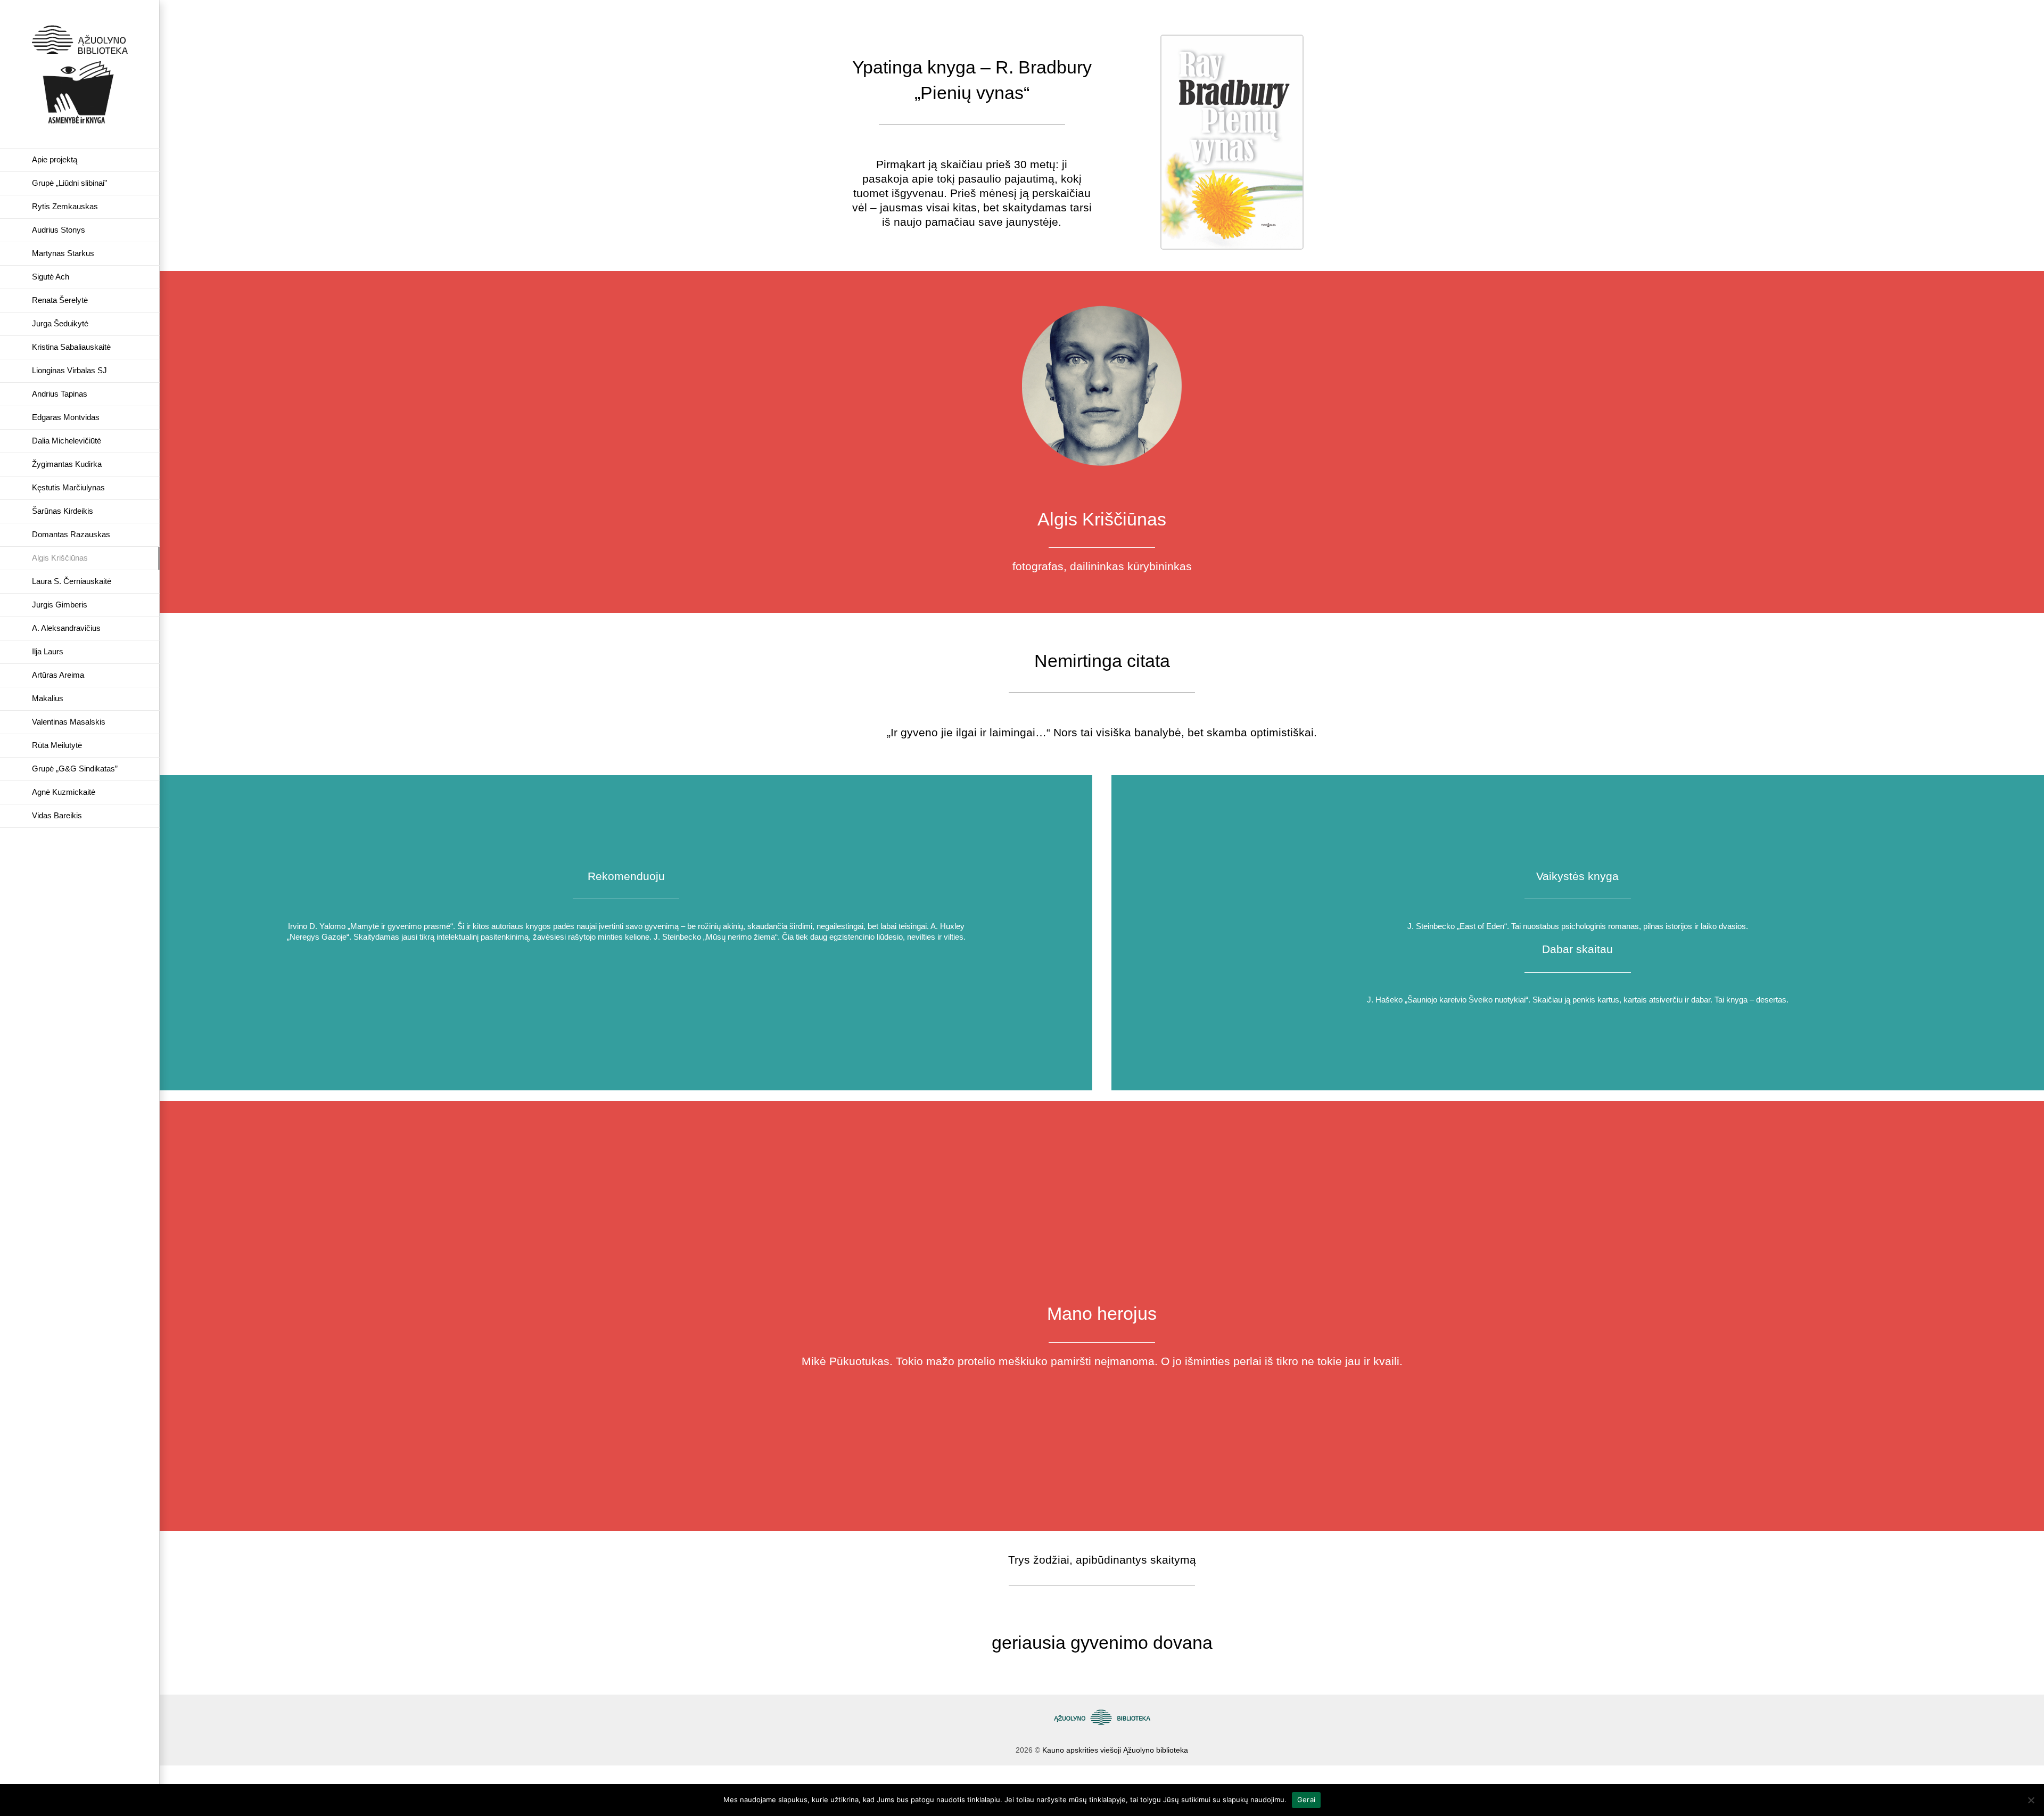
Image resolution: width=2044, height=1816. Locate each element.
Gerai (1306, 1799)
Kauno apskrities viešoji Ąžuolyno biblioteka (1115, 1750)
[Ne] (2031, 1800)
